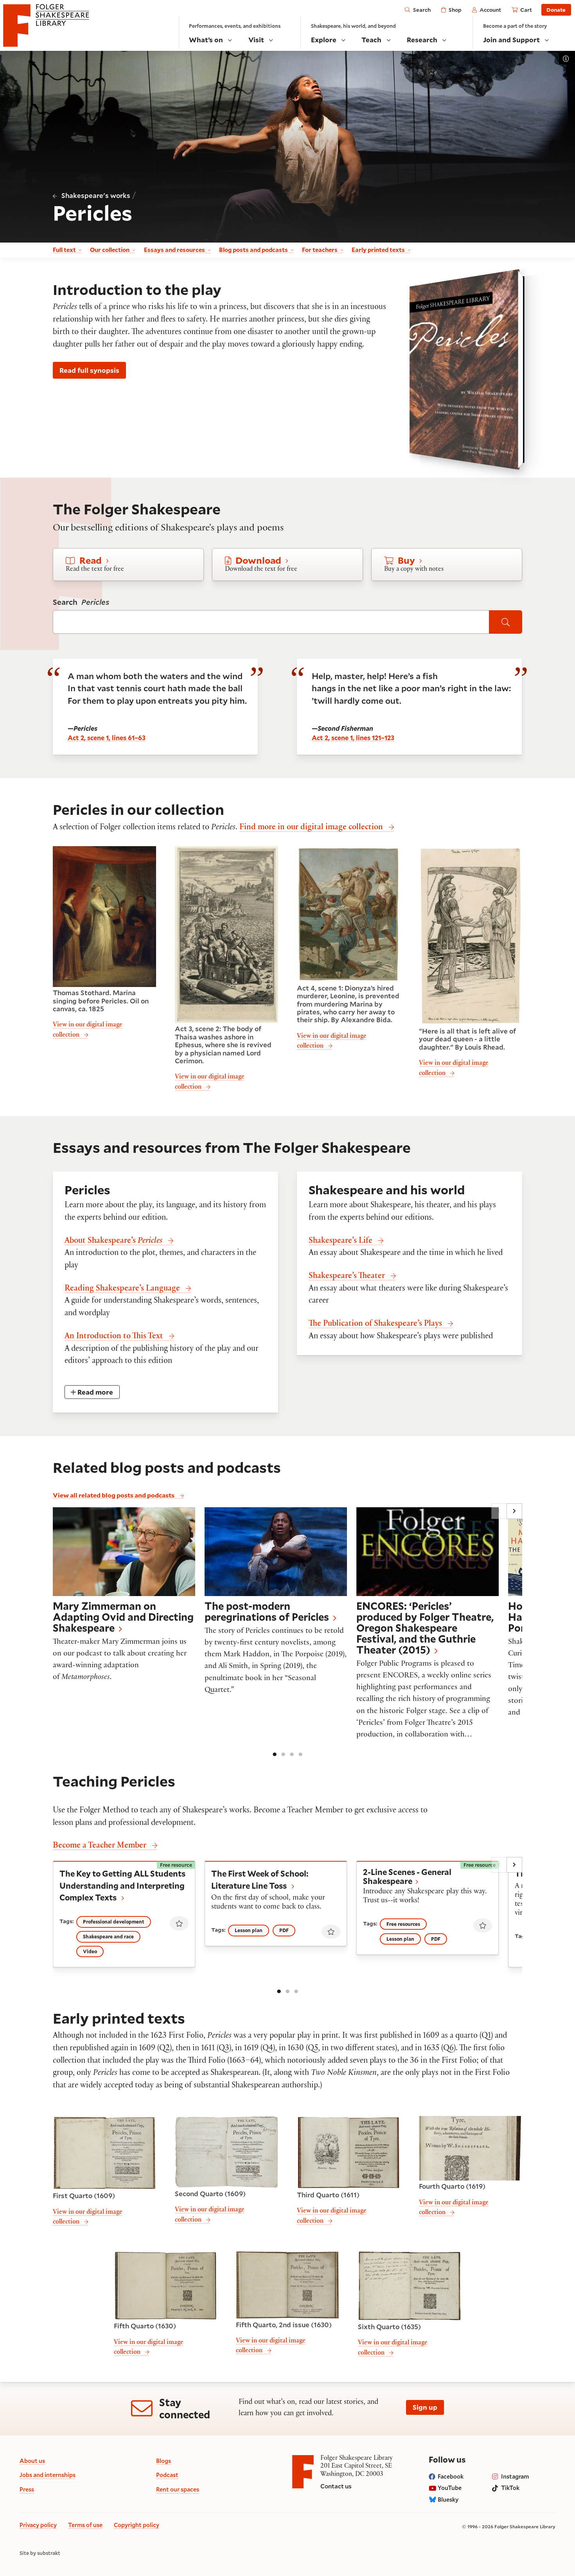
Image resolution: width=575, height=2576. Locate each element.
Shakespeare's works (96, 195)
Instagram (515, 2476)
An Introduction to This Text (114, 1337)
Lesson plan (249, 1930)
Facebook (451, 2476)
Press (27, 2489)
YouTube (450, 2488)
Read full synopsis (89, 370)
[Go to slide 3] (292, 1754)
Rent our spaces (178, 2489)
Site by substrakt (40, 2553)
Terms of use (85, 2525)
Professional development (114, 1922)
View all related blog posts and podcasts (114, 1495)
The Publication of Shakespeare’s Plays (375, 1324)
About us (32, 2461)
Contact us (336, 2486)
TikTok (510, 2488)
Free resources (403, 1924)
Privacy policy (38, 2525)
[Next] (514, 1511)
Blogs (164, 2461)
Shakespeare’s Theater (347, 1277)
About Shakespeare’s (113, 1241)
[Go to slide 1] (275, 1754)
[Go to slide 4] (300, 1754)
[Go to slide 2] (283, 1754)
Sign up (425, 2407)
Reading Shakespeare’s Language (122, 1289)
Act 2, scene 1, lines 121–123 (353, 738)
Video (90, 1951)
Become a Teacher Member (100, 1846)
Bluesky (448, 2500)
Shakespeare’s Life (341, 1241)
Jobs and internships (48, 2475)
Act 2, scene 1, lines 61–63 (107, 738)
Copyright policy (137, 2525)
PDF (284, 1930)
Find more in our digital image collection (311, 828)
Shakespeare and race (108, 1936)
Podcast (167, 2475)
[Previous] (499, 1511)
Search (81, 602)
